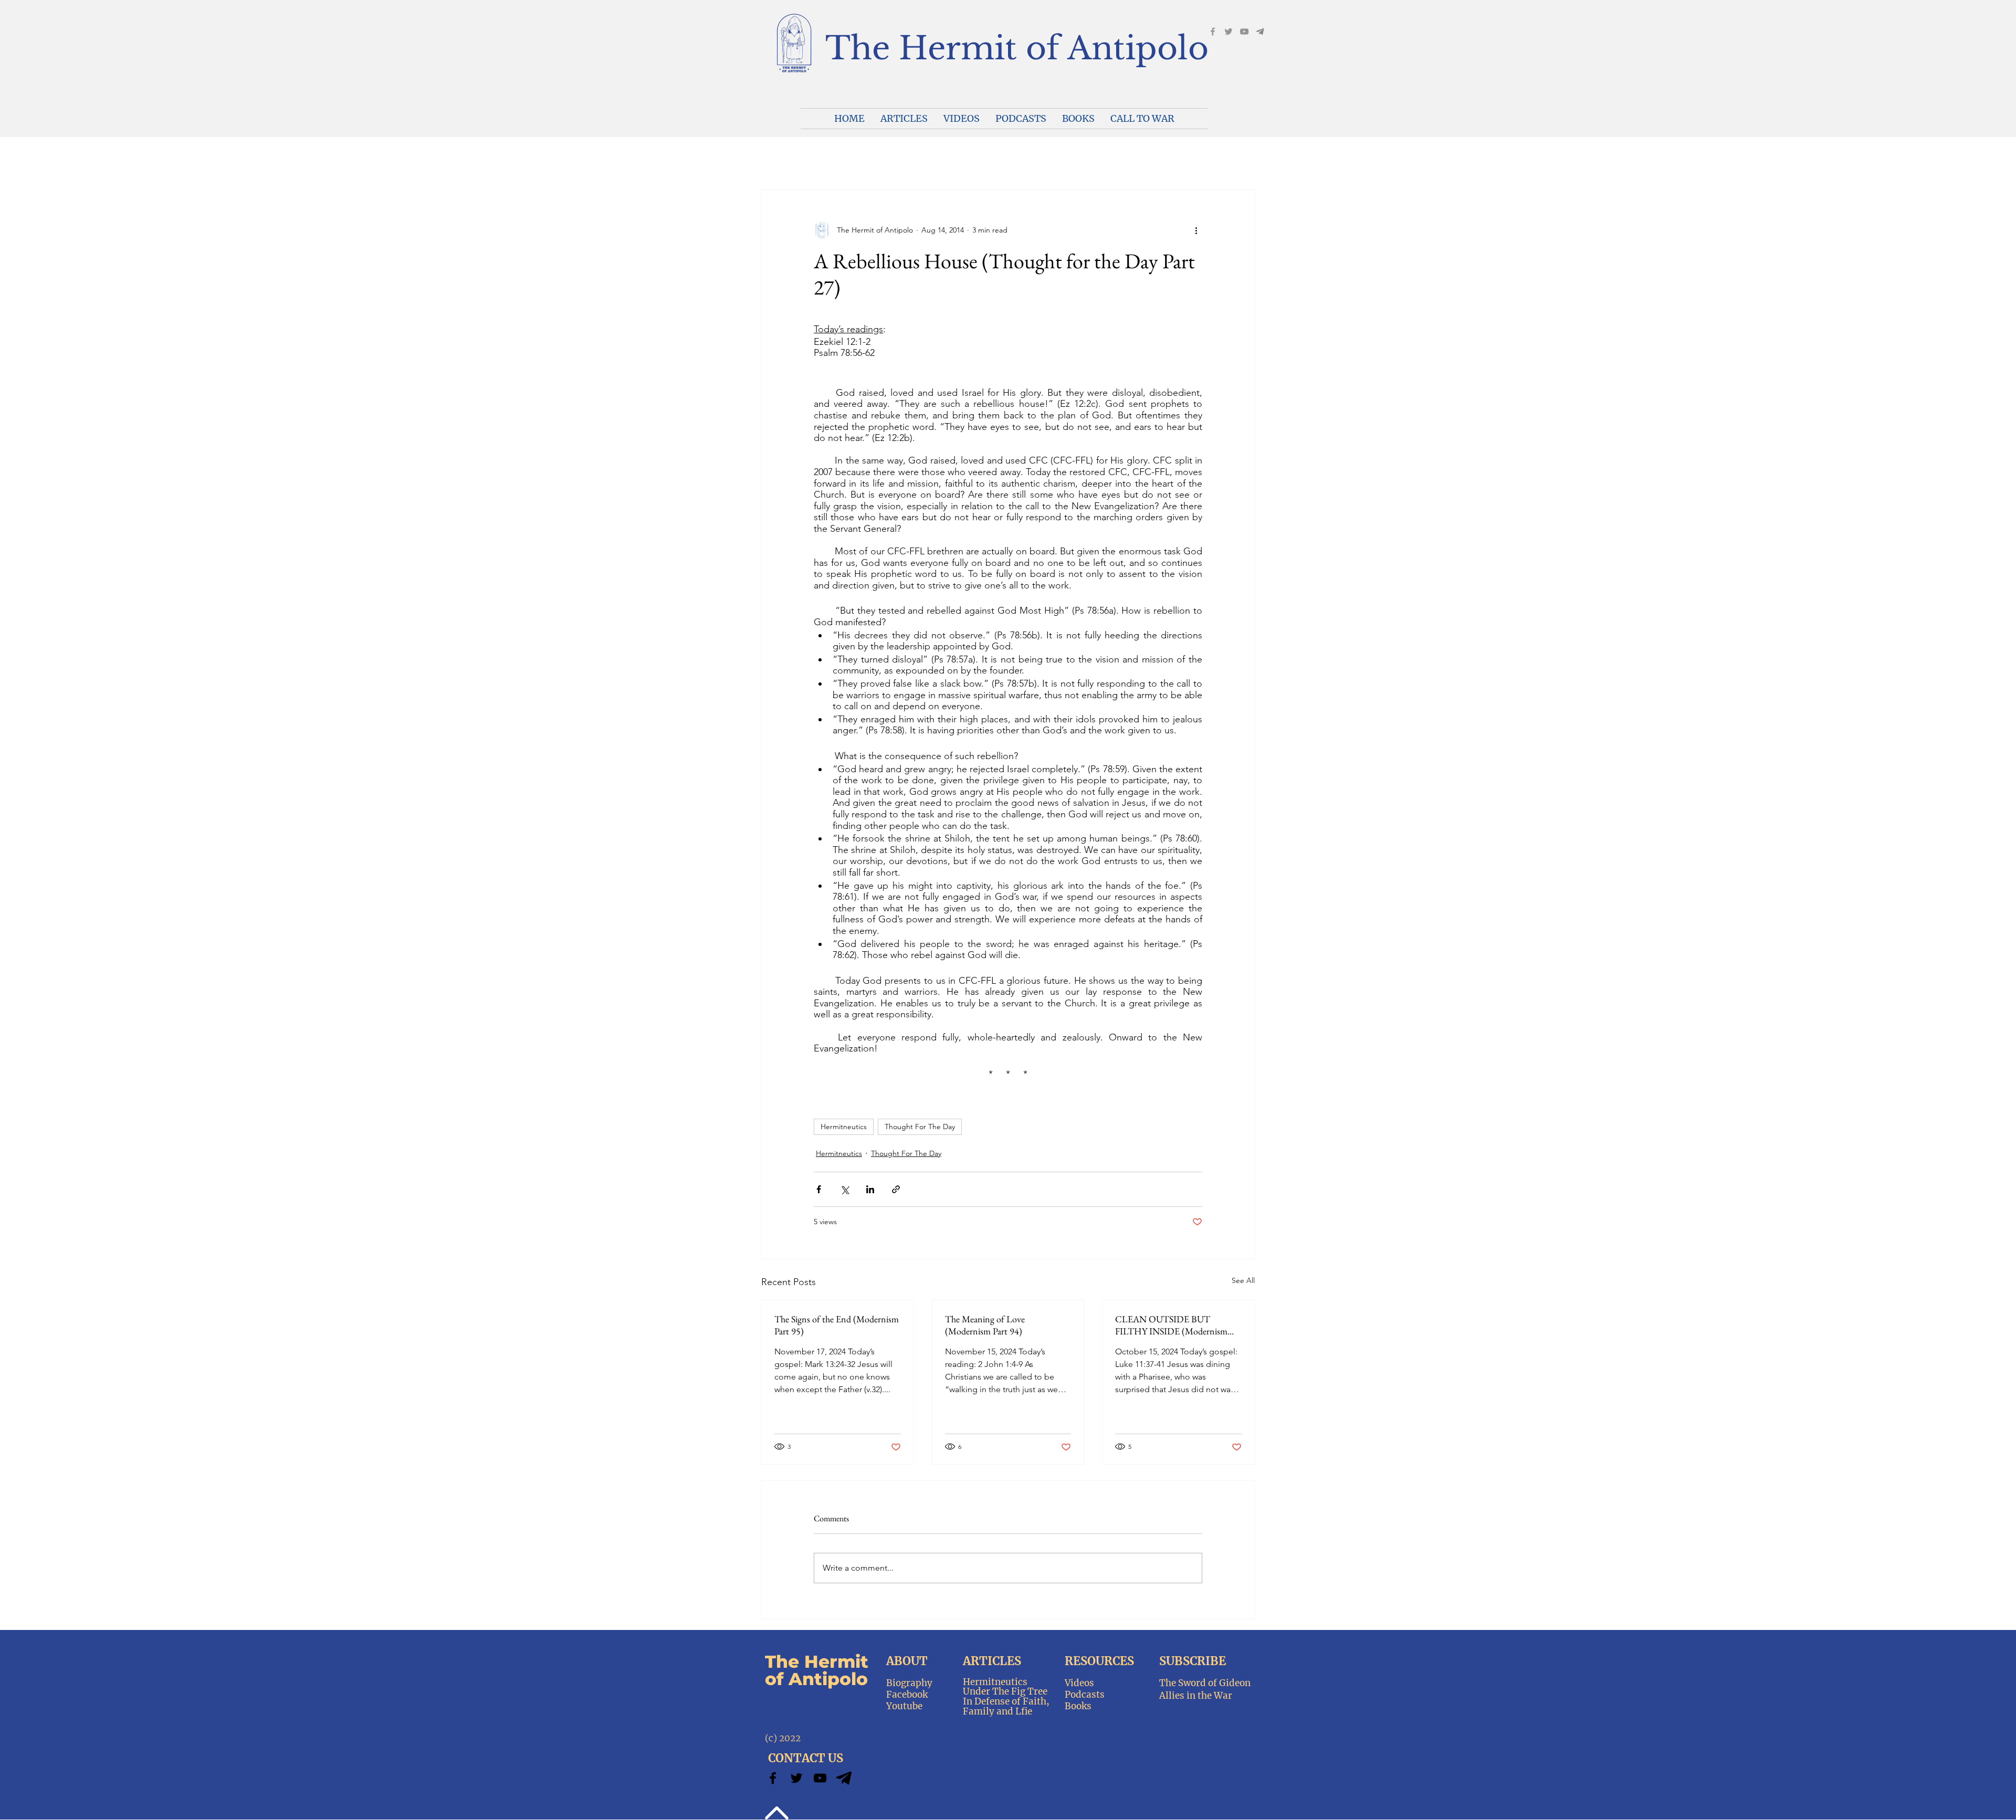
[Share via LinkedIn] (870, 1189)
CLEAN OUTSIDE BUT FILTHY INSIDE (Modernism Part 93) (1171, 1325)
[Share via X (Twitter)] (844, 1189)
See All (1243, 1280)
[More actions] (1196, 230)
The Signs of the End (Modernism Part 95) (837, 1325)
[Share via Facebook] (819, 1189)
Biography (909, 1683)
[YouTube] (1244, 31)
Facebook (907, 1695)
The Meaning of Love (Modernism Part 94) (985, 1325)
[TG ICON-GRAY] (1260, 31)
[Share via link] (896, 1189)
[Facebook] (1213, 31)
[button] (962, 119)
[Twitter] (796, 1778)
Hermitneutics (844, 1127)
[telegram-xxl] (844, 1778)
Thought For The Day (920, 1127)
